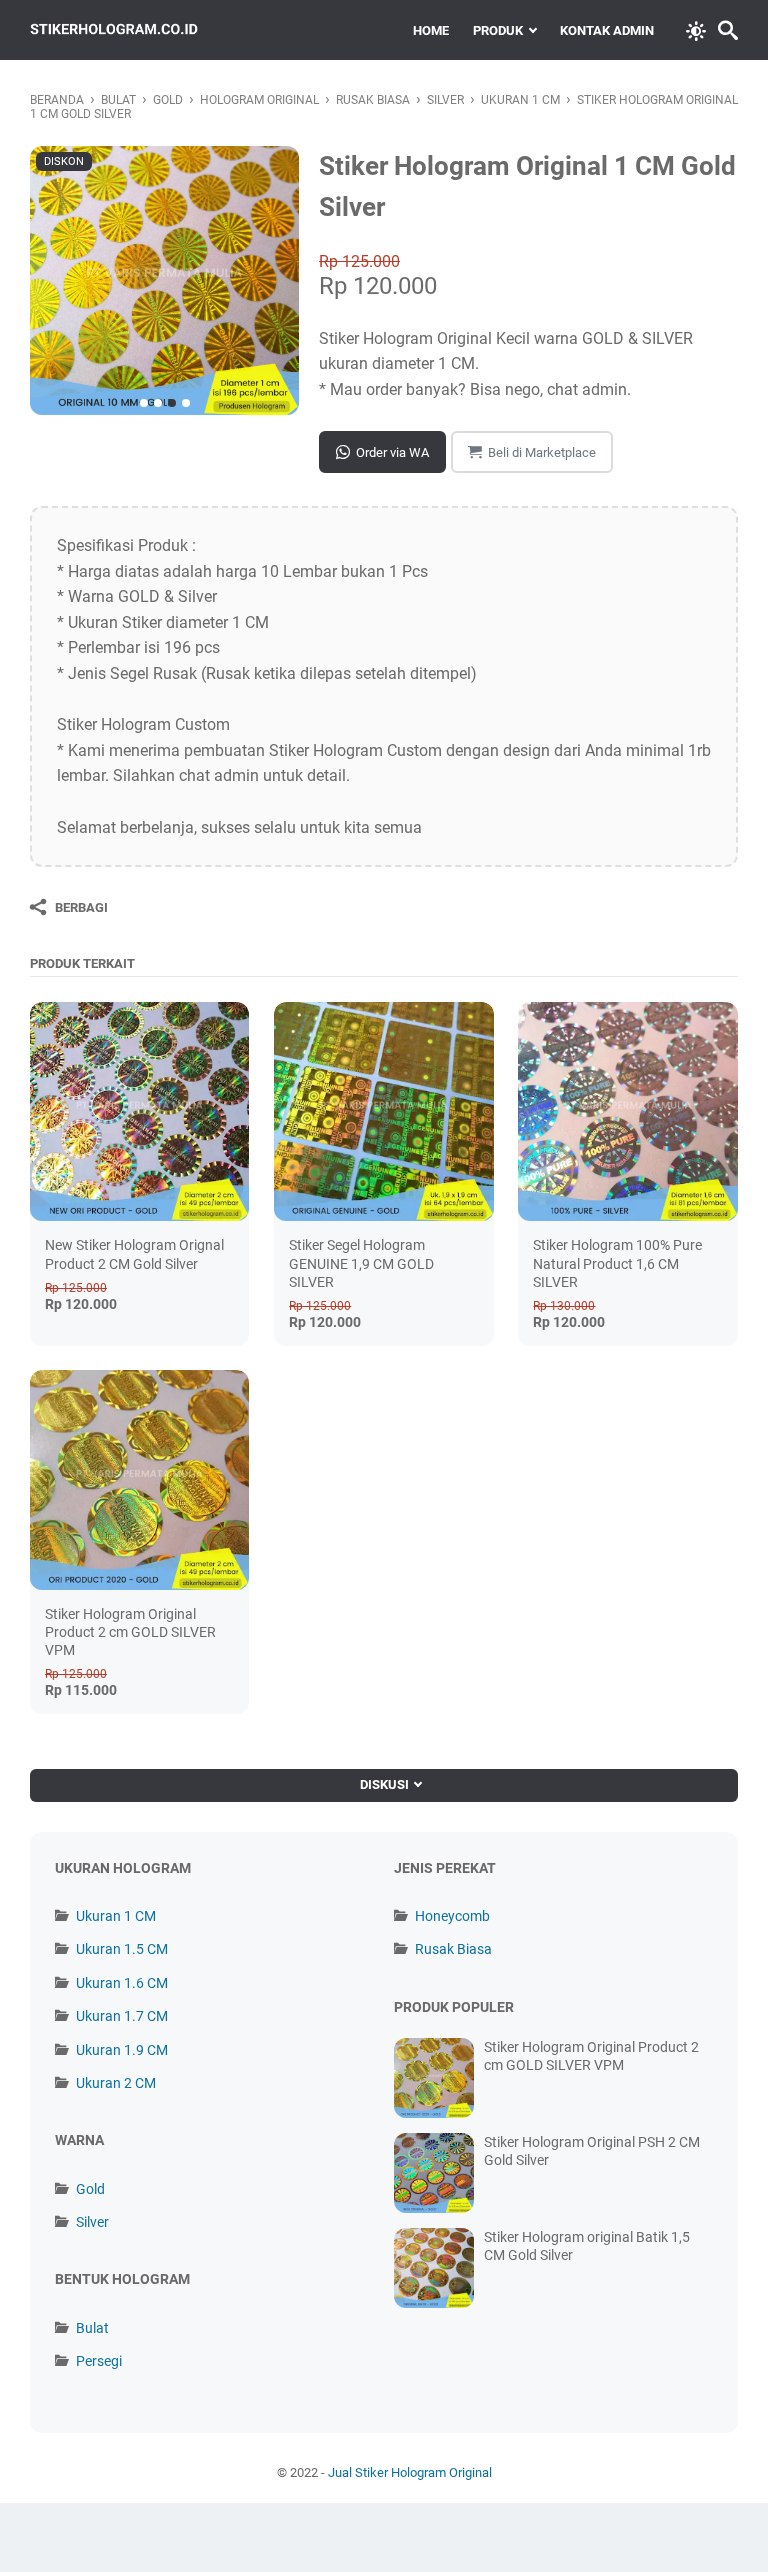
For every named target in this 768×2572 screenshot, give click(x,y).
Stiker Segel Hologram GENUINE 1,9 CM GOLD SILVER (361, 1263)
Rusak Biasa (453, 1949)
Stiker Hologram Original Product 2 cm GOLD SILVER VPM (130, 1632)
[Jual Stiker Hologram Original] (114, 30)
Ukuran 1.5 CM (122, 1949)
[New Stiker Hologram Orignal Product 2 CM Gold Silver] (139, 1111)
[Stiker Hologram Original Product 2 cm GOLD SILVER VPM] (139, 1479)
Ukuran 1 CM (116, 1916)
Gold (90, 2189)
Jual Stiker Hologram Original (410, 2472)
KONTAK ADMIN (607, 30)
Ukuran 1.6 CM (122, 1983)
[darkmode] (696, 29)
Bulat (92, 2328)
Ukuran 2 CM (116, 2083)
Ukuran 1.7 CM (122, 2016)
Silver (92, 2222)
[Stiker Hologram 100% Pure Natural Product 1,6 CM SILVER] (627, 1111)
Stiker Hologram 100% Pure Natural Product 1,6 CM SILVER (617, 1263)
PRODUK (498, 30)
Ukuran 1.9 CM (122, 2050)
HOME (431, 30)
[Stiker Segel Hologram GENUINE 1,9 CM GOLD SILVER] (383, 1111)
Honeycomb (452, 1916)
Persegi (99, 2361)
